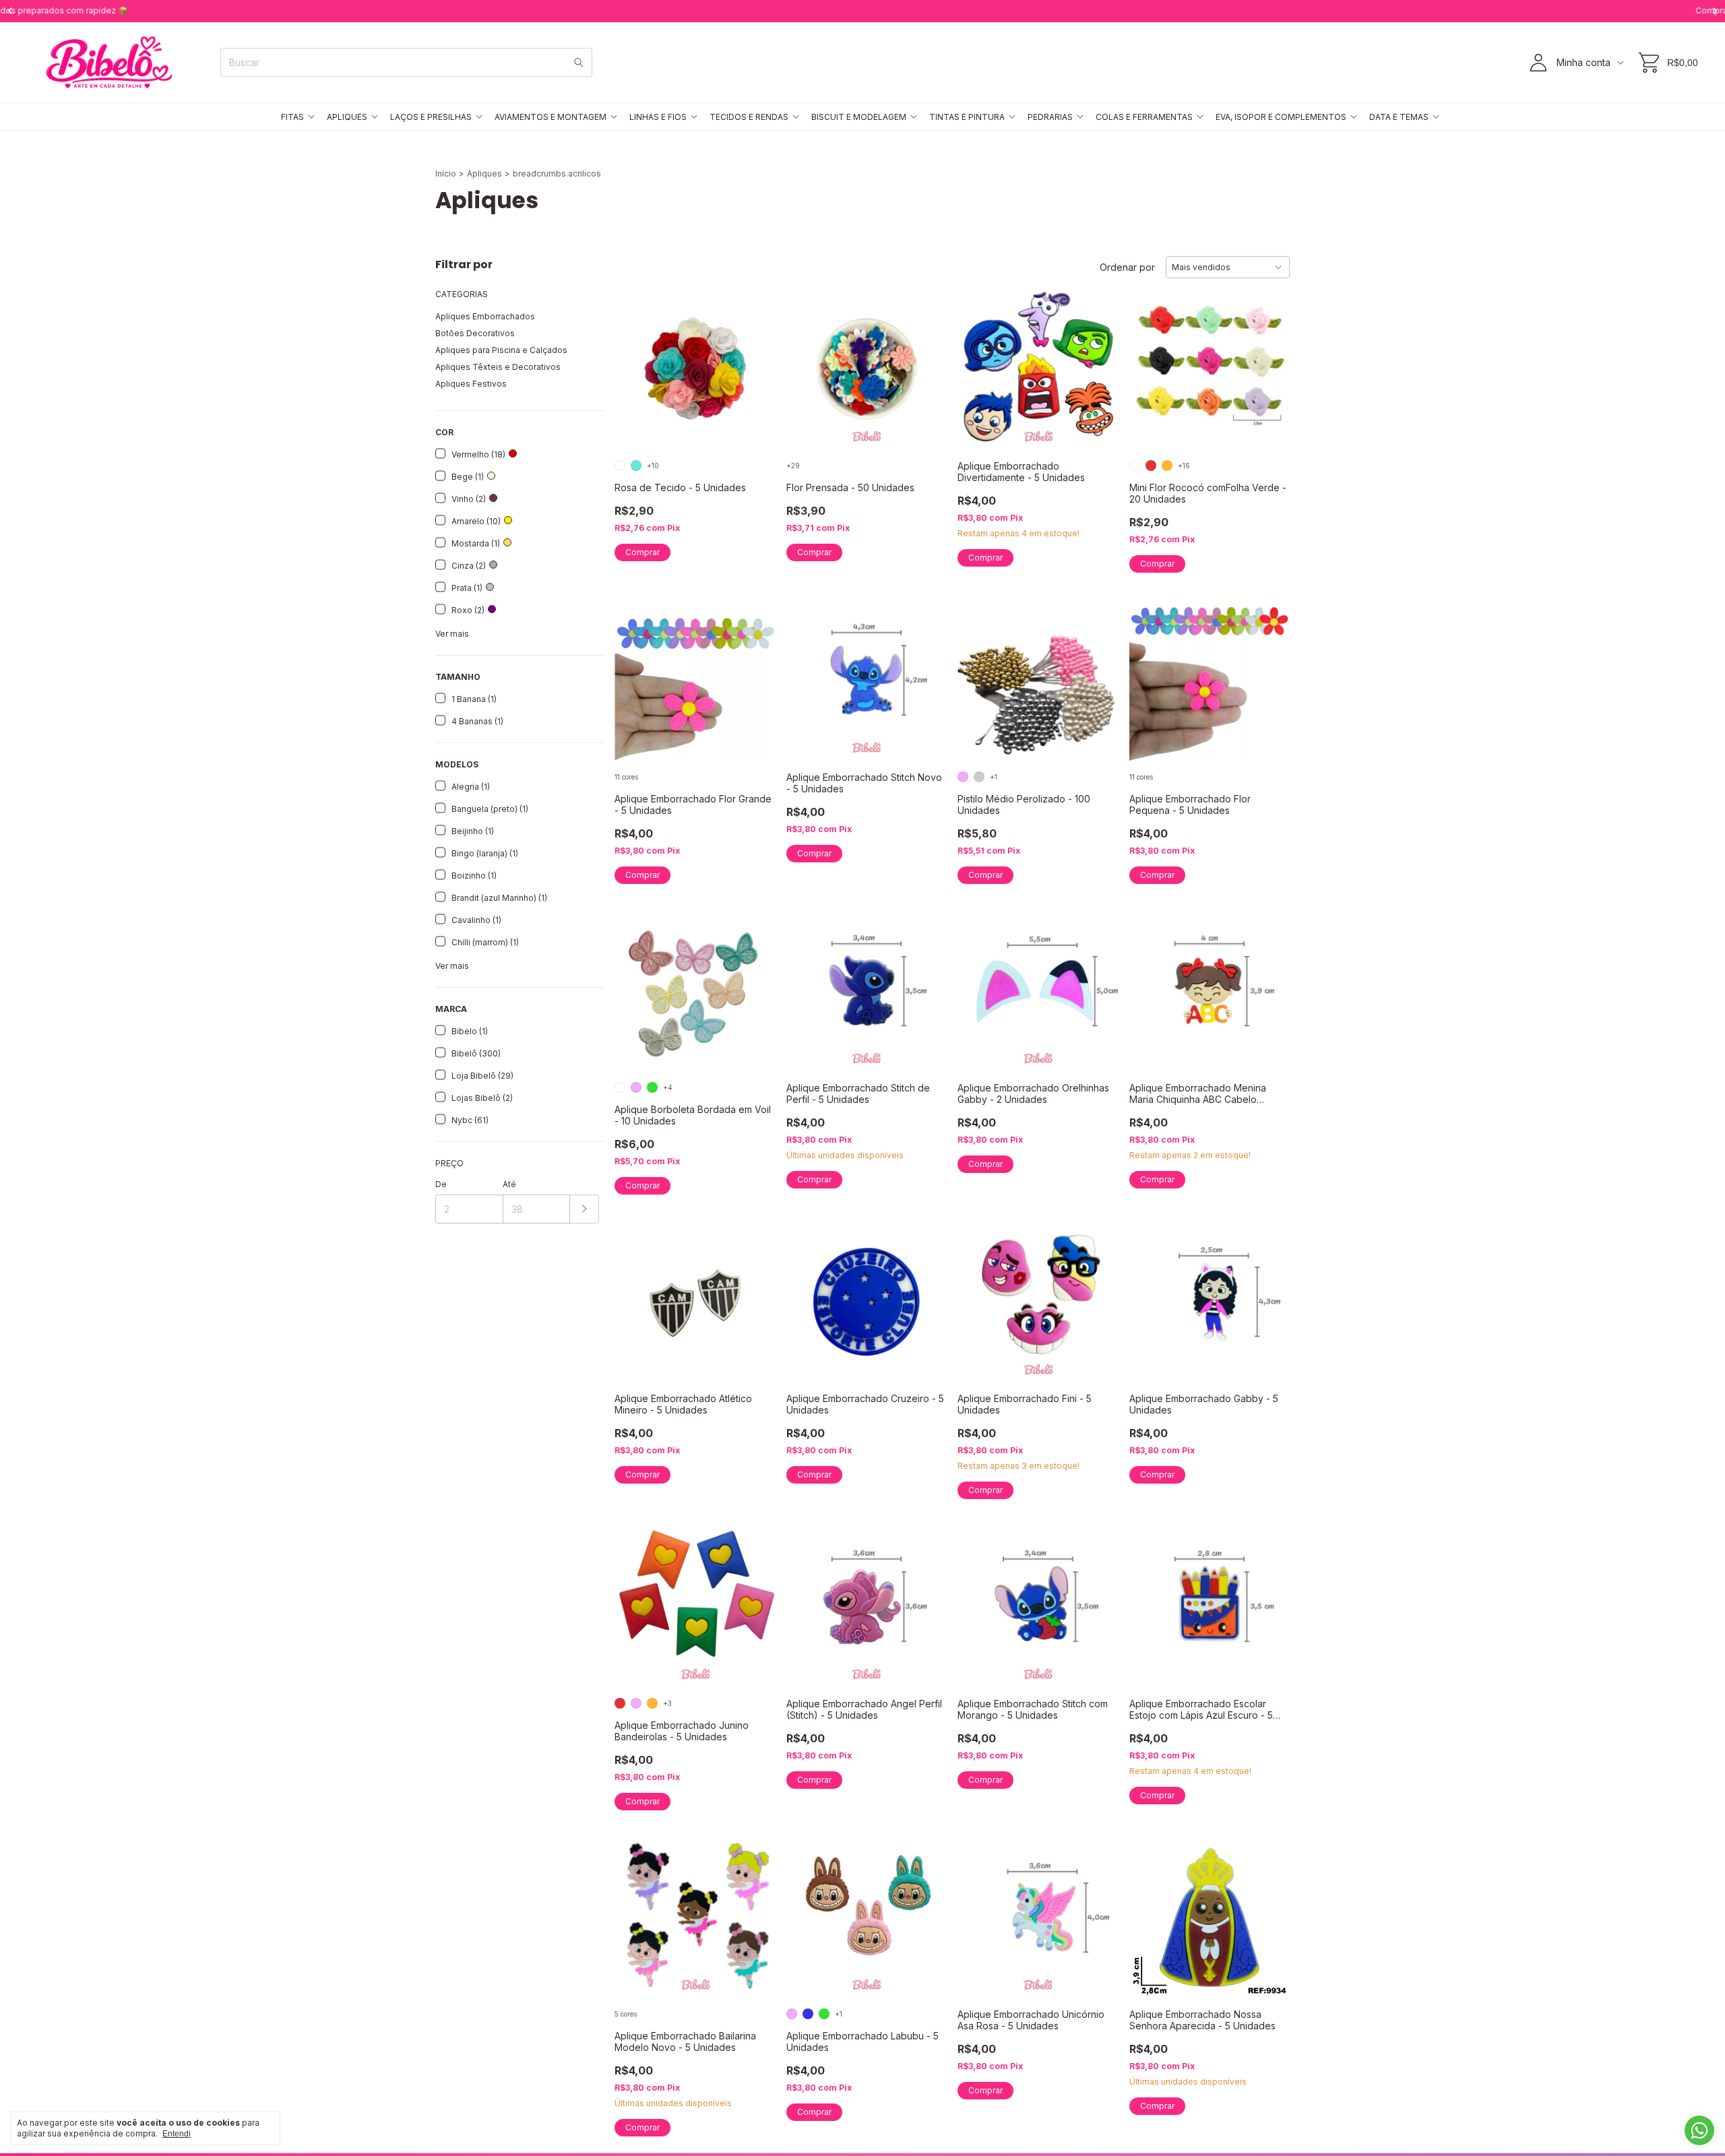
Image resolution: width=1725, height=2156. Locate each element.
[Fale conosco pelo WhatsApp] (1699, 2130)
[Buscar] (579, 62)
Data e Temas (1399, 117)
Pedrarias (1050, 117)
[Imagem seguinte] (755, 361)
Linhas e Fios (658, 117)
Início (446, 173)
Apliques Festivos (471, 384)
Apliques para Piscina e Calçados (501, 350)
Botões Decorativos (475, 333)
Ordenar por (1127, 267)
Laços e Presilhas (431, 117)
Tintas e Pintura (967, 117)
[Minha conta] (1538, 63)
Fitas (292, 117)
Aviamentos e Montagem (551, 117)
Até (509, 1184)
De (441, 1184)
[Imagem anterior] (635, 361)
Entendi (177, 2134)
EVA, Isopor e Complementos (1281, 117)
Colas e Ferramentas (1144, 117)
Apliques (347, 117)
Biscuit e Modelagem (859, 117)
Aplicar (585, 1209)
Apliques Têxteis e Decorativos (498, 367)
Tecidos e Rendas (749, 117)
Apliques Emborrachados (485, 316)
